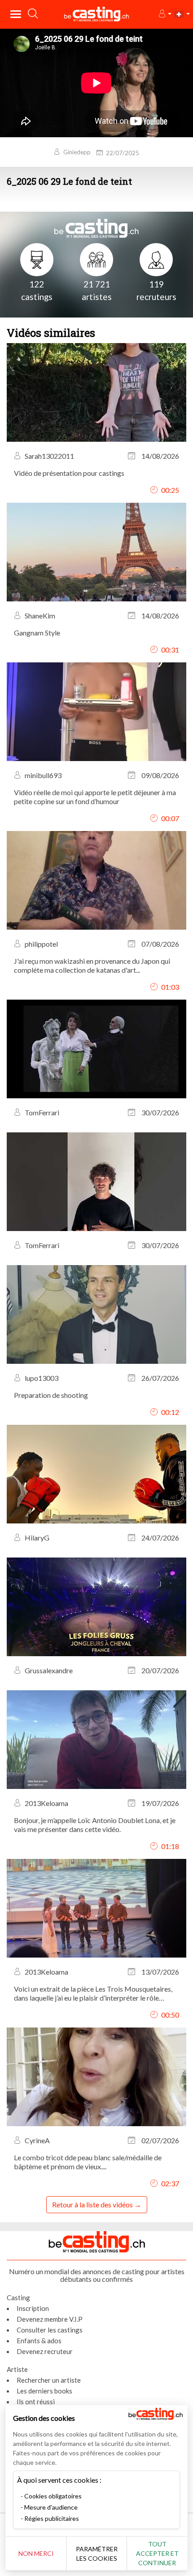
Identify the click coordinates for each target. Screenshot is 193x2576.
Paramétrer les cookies (97, 2554)
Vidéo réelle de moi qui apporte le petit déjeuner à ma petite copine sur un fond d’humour (95, 797)
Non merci (36, 2553)
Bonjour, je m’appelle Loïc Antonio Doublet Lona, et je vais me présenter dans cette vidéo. (95, 1825)
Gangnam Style (37, 633)
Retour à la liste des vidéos (92, 2204)
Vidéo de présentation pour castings (69, 473)
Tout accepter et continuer (157, 2553)
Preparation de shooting (51, 1395)
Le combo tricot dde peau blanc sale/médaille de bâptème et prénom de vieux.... (88, 2162)
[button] (164, 14)
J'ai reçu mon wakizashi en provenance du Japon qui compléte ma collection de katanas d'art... (92, 965)
